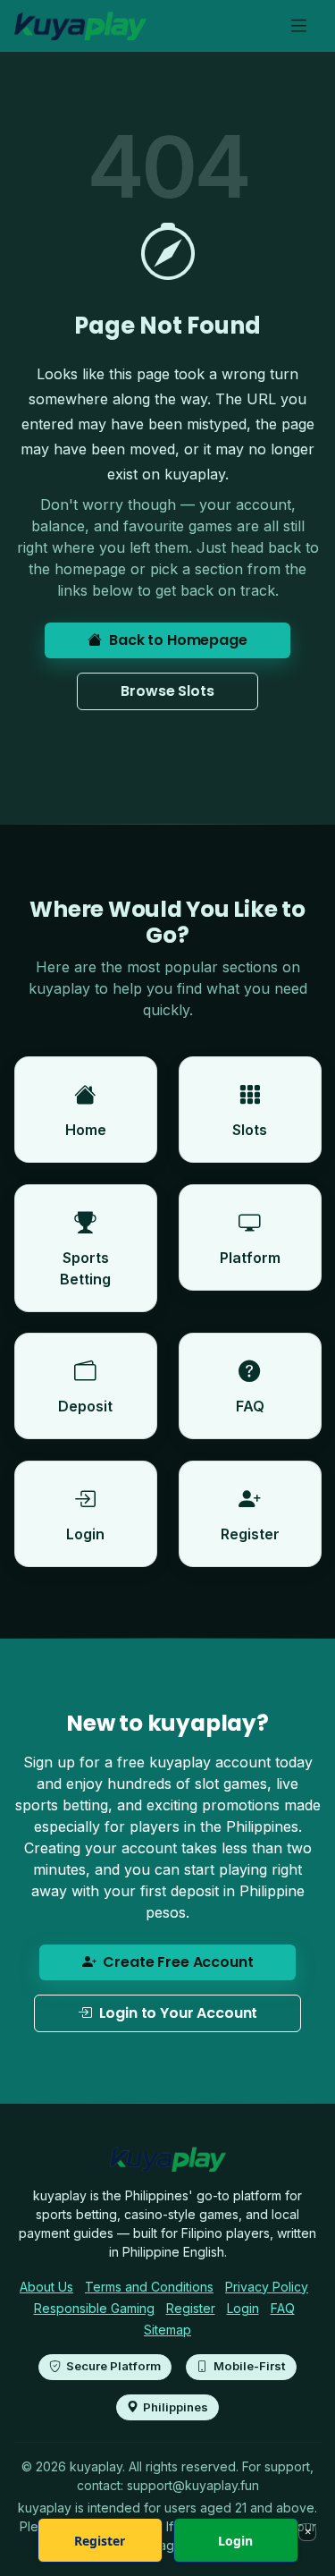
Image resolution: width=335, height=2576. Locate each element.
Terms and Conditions (149, 2287)
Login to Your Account (179, 2013)
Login (243, 2308)
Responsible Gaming (94, 2308)
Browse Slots (167, 691)
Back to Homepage (178, 640)
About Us (46, 2287)
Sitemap (167, 2330)
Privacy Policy (267, 2287)
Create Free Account (178, 1962)
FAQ (283, 2308)
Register (191, 2308)
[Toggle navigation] (299, 26)
